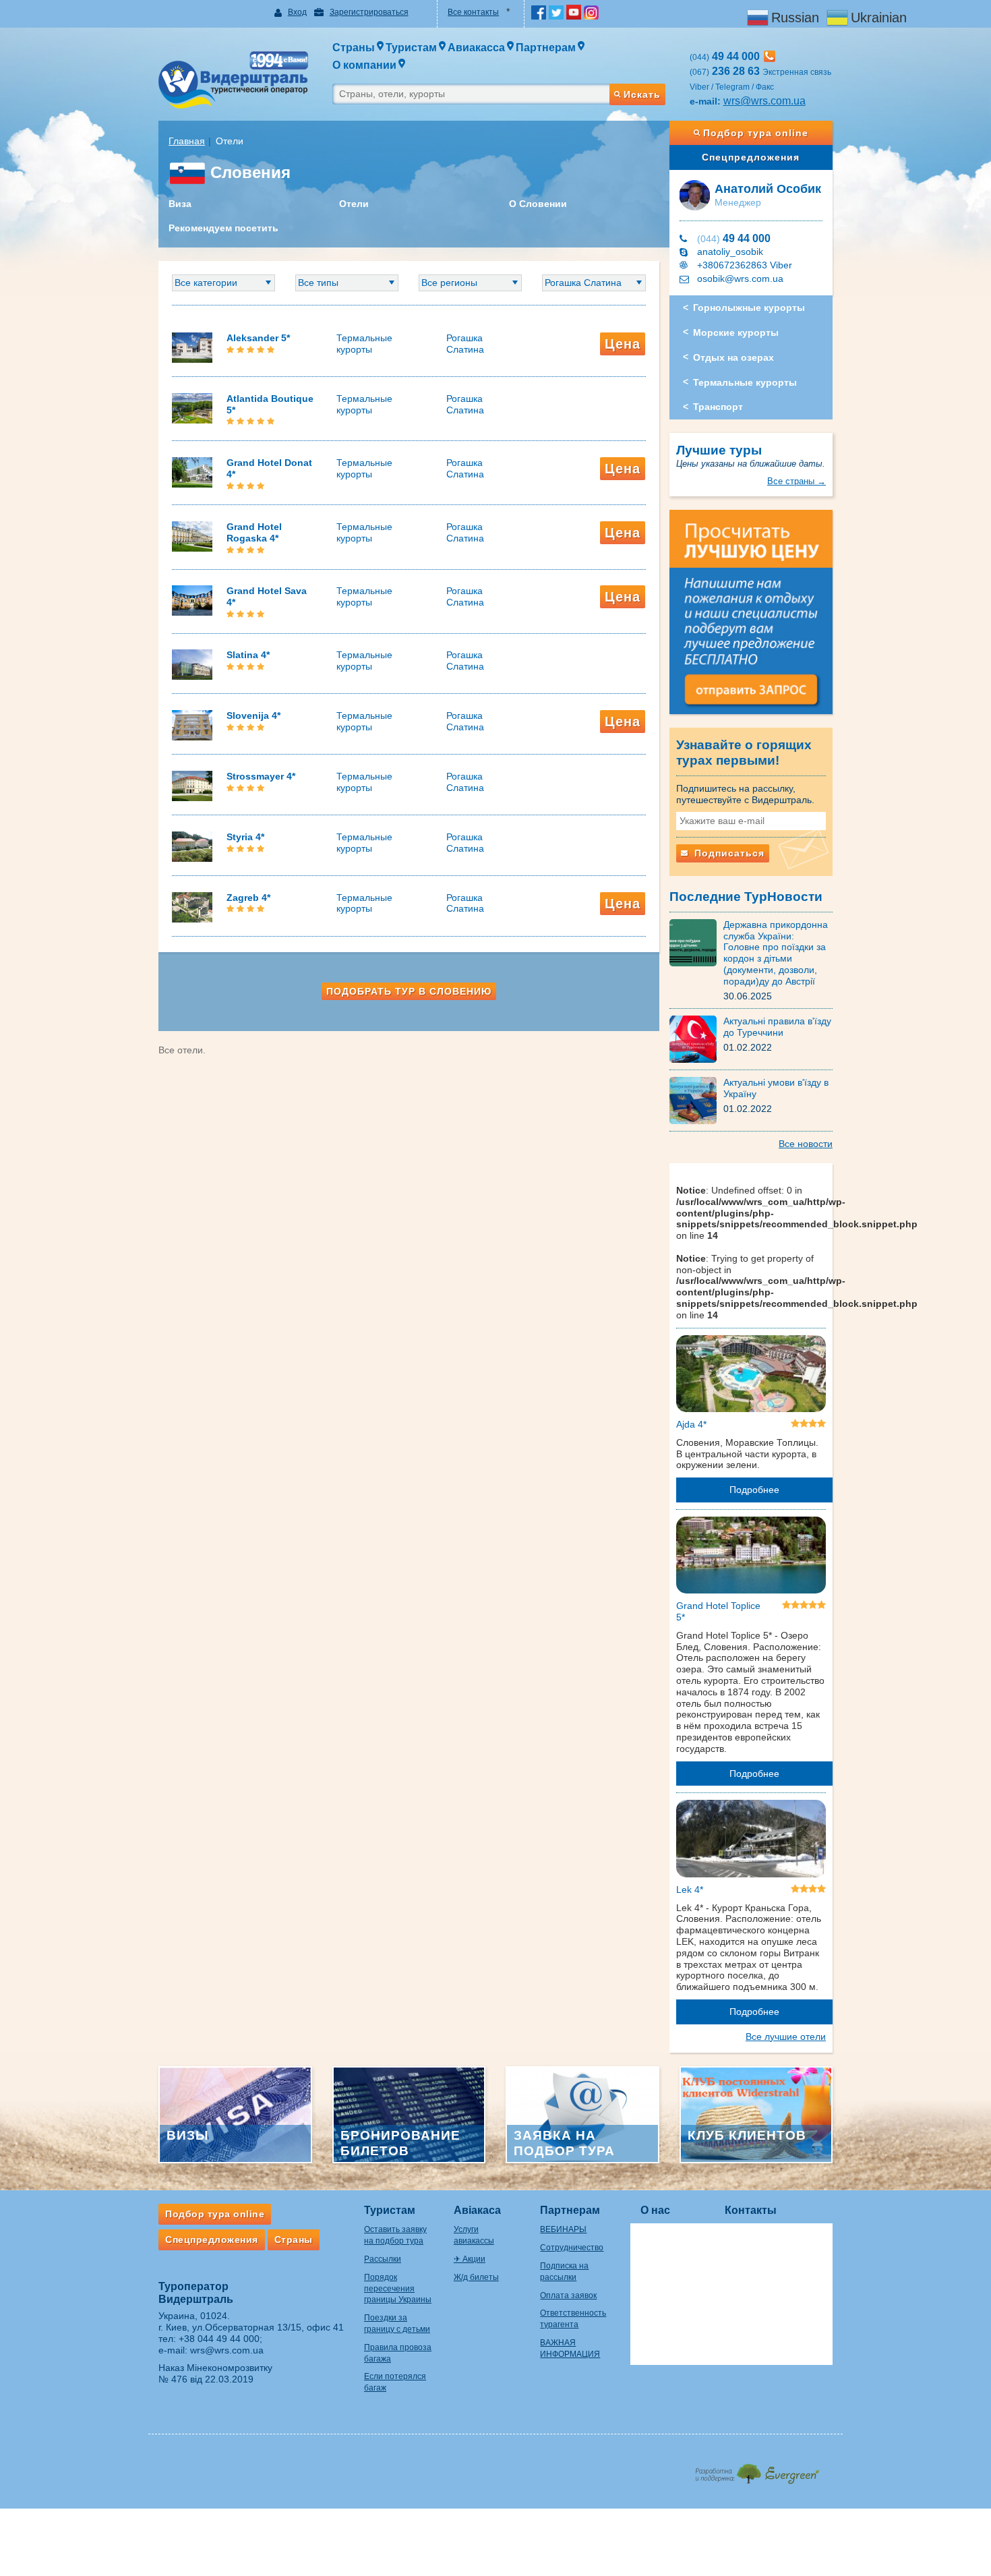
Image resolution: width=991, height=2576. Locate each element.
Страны (294, 2240)
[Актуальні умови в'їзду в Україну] (696, 1100)
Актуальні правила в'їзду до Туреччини (777, 1027)
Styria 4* (245, 837)
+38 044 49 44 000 (219, 2339)
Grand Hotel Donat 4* (269, 468)
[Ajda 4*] (751, 1376)
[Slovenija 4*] (192, 724)
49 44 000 (734, 238)
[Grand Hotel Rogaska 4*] (192, 535)
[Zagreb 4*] (192, 906)
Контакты (751, 2210)
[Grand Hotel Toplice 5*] (751, 1558)
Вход (297, 12)
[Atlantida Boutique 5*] (192, 407)
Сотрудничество (572, 2248)
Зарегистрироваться (369, 12)
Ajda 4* (691, 1424)
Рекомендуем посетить (223, 228)
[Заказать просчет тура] (751, 618)
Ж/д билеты (476, 2277)
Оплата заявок (568, 2295)
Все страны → (797, 481)
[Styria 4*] (192, 846)
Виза (180, 204)
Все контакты (473, 12)
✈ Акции (470, 2259)
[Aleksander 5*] (192, 347)
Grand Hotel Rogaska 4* (254, 532)
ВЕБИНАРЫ (563, 2229)
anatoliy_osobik (730, 252)
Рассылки (383, 2259)
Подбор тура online (756, 133)
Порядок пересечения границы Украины (398, 2289)
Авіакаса (477, 2210)
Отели (354, 204)
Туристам (390, 2210)
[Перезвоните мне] (770, 56)
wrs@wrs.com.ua (764, 101)
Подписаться (728, 853)
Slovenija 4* (253, 715)
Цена (623, 344)
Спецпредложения (751, 157)
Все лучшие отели (786, 2037)
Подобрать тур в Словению (409, 991)
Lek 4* (690, 1890)
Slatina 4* (248, 655)
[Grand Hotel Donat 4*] (192, 471)
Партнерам (570, 2210)
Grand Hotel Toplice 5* (718, 1611)
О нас (655, 2210)
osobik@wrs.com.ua (740, 279)
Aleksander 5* (258, 338)
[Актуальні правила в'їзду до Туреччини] (696, 1038)
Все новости (806, 1144)
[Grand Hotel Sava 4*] (192, 600)
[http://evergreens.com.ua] (757, 2470)
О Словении (538, 204)
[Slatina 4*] (192, 664)
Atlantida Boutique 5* (270, 404)
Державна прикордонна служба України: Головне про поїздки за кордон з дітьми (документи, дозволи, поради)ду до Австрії (776, 953)
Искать (642, 94)
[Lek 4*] (751, 1841)
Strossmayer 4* (261, 776)
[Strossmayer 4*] (192, 785)
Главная (187, 141)
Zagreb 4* (248, 898)
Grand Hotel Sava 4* (267, 596)
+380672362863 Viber (745, 265)
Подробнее (754, 1490)
